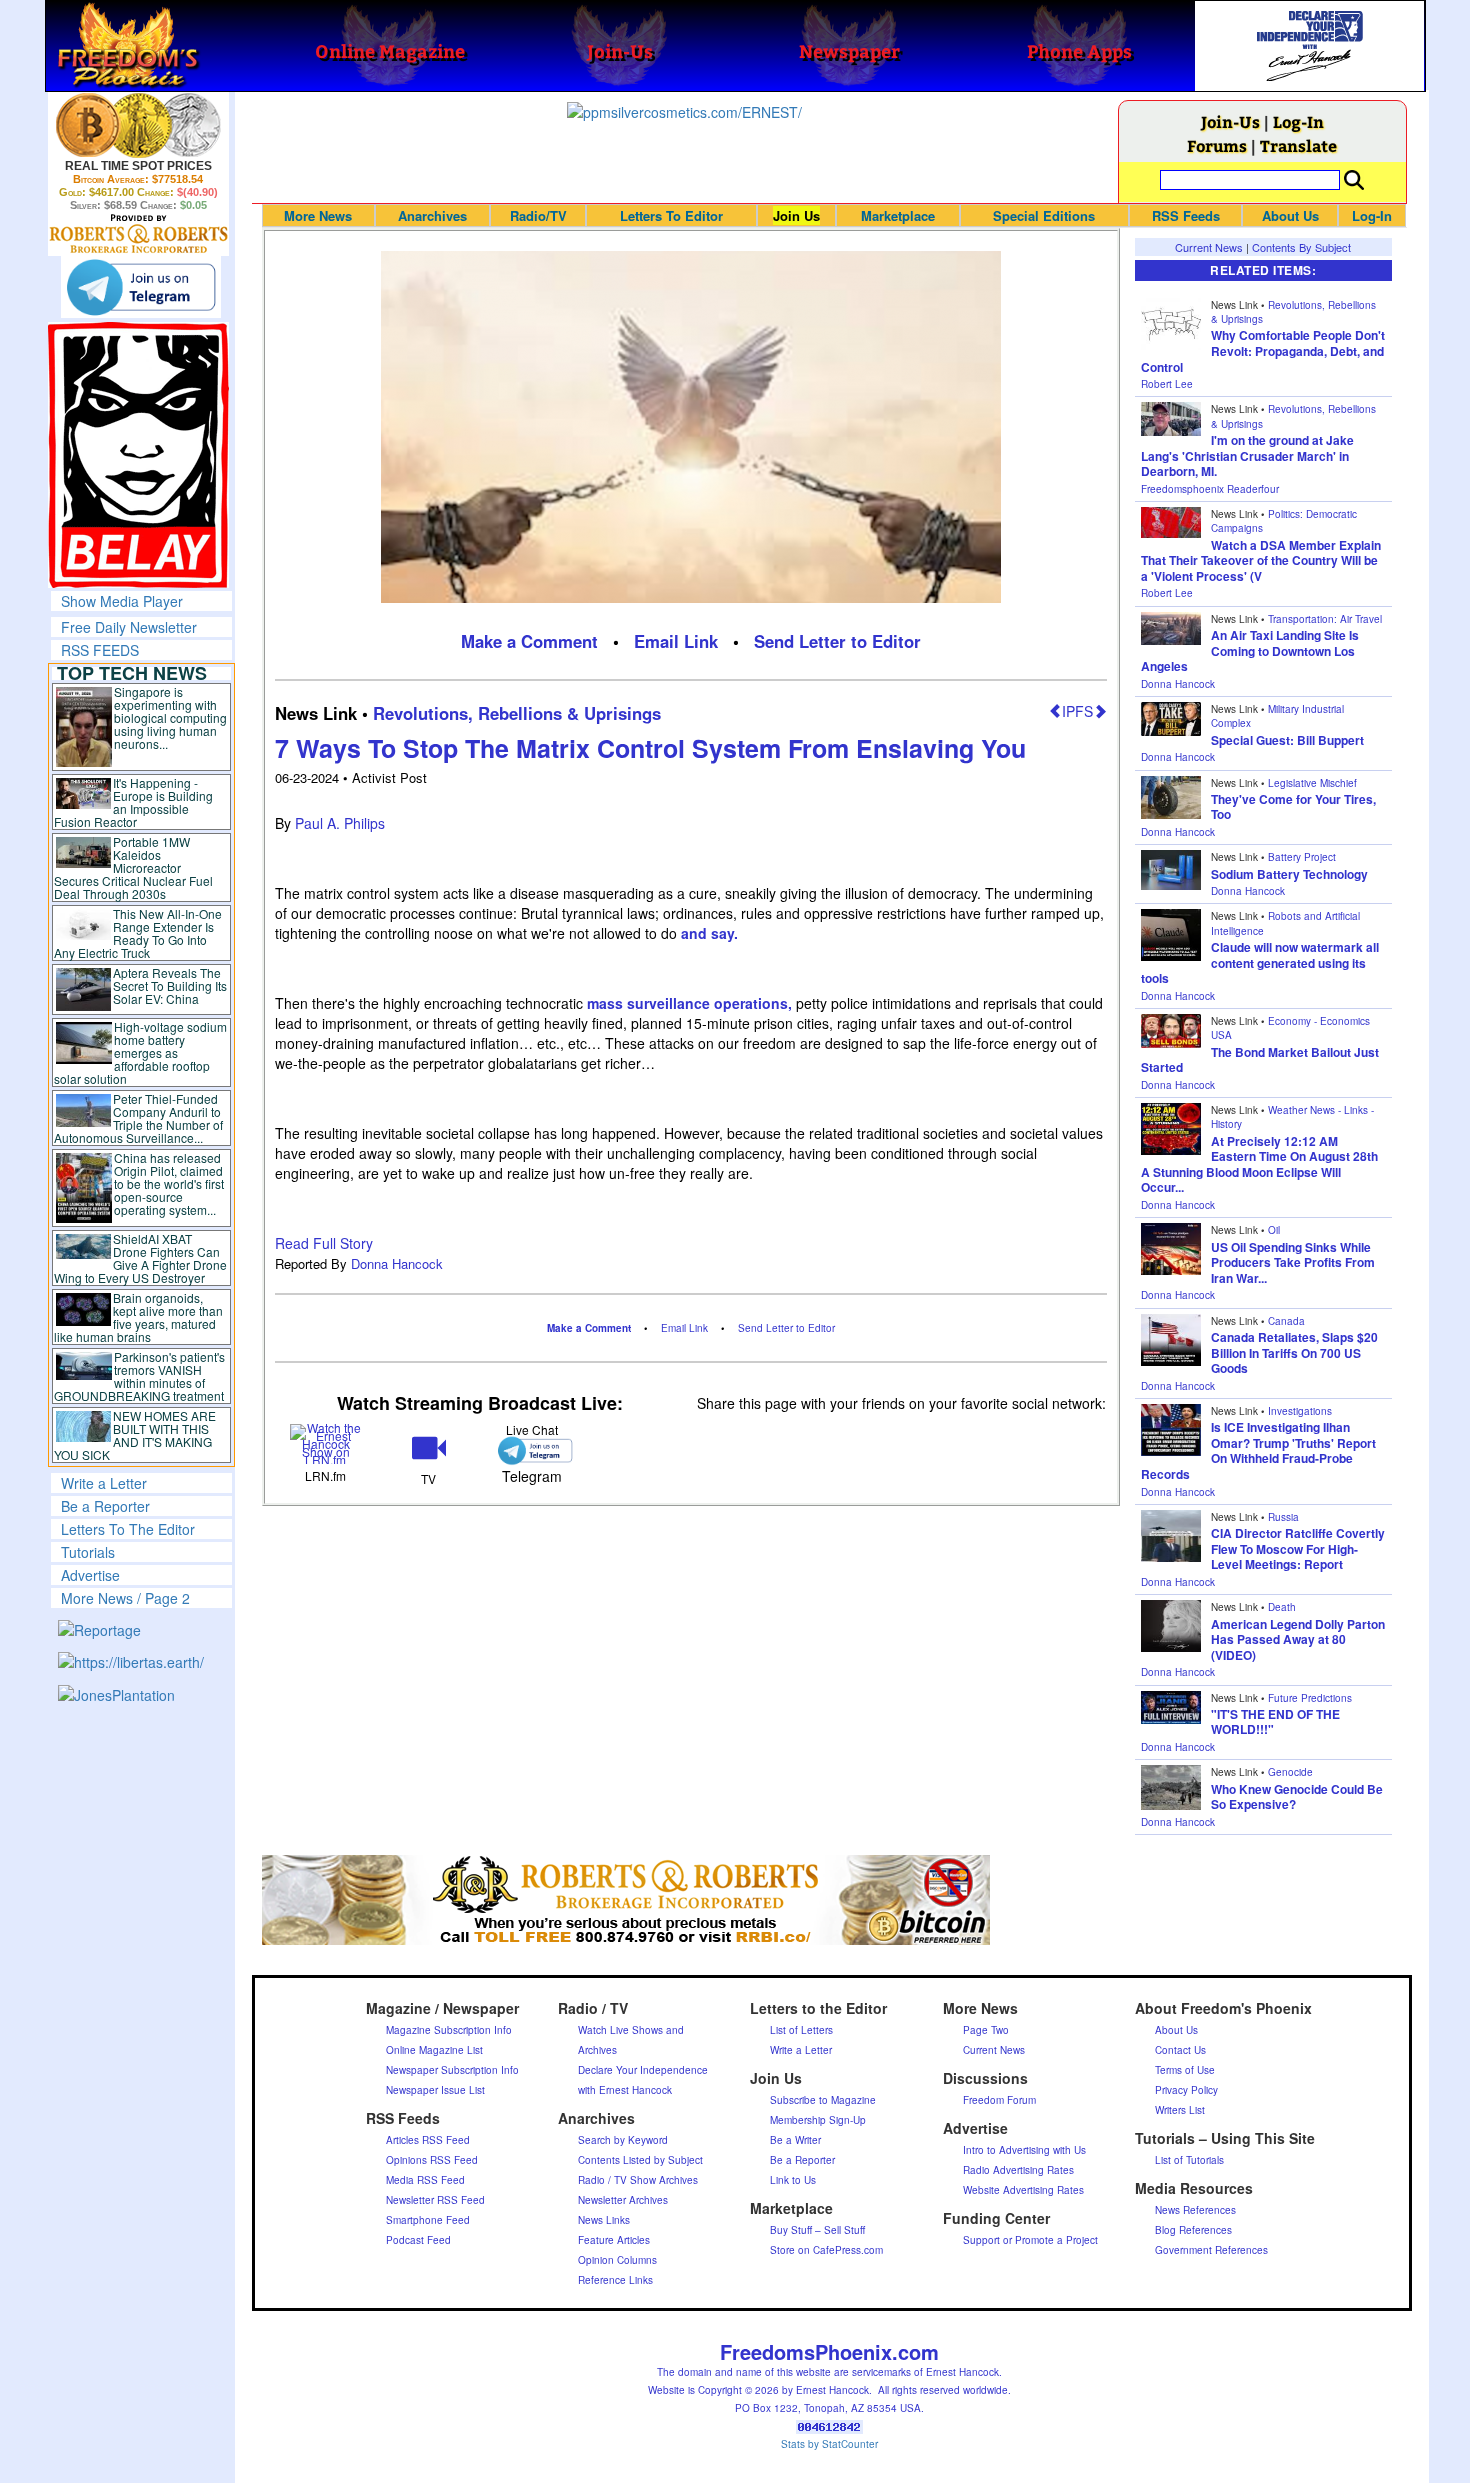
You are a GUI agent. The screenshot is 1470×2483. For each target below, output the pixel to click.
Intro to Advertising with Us (1024, 2150)
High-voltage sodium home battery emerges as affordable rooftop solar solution (140, 1052)
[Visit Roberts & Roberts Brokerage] (138, 125)
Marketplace (898, 215)
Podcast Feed (418, 2240)
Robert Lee (1167, 384)
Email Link (676, 641)
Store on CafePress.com (826, 2250)
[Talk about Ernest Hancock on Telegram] (531, 1450)
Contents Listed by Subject (640, 2160)
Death (1282, 1607)
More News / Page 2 (125, 1598)
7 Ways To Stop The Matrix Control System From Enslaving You (650, 748)
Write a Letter (104, 1483)
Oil (1274, 1230)
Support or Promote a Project (1030, 2240)
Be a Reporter (105, 1506)
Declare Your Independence (643, 2070)
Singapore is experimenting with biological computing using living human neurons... (170, 717)
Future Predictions (1310, 1698)
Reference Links (615, 2280)
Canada (1286, 1321)
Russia (1283, 1517)
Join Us (796, 215)
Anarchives (432, 215)
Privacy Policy (1186, 2090)
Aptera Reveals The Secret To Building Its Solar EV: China (170, 985)
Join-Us (1230, 121)
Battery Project (1302, 857)
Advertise (90, 1575)
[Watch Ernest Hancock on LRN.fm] (326, 1442)
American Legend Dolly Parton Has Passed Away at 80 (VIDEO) (1298, 1639)
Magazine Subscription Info (449, 2030)
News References (1195, 2210)
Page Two (986, 2030)
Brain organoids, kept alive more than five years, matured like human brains (139, 1317)
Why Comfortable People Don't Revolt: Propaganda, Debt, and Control (1263, 350)
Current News (1209, 247)
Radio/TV (538, 215)
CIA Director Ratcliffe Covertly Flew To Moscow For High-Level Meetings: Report (1298, 1548)
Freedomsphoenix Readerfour (1210, 489)
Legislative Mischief (1312, 783)
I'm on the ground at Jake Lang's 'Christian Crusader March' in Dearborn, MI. (1247, 455)
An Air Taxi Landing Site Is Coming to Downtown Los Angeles (1250, 650)
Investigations (1300, 1411)
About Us (1290, 215)
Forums (1217, 145)
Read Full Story (324, 1243)
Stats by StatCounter (829, 2444)
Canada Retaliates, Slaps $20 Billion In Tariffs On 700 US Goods (1294, 1352)
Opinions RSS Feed (432, 2160)
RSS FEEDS (100, 650)
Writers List (1180, 2110)
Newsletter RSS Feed (435, 2200)
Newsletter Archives (623, 2200)
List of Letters (801, 2030)
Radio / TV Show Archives (638, 2180)
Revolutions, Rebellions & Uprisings (517, 713)
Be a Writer (795, 2140)
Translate (1298, 145)
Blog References (1193, 2230)
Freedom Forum (999, 2100)
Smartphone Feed (428, 2220)
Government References (1211, 2250)
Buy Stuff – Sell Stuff (817, 2230)
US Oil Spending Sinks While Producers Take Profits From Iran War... (1293, 1262)
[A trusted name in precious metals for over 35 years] (138, 234)
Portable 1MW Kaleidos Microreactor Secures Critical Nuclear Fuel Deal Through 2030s (133, 867)
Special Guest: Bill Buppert (1287, 740)
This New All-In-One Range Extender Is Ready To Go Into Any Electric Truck (138, 933)
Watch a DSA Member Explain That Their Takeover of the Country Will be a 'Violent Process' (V (1261, 560)
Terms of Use (1185, 2070)
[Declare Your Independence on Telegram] (141, 287)
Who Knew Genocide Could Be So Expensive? (1297, 1797)
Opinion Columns (617, 2260)
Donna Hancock (397, 1263)
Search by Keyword (623, 2140)
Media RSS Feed (425, 2180)
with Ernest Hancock (625, 2090)
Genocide (1290, 1772)
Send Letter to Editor (837, 641)
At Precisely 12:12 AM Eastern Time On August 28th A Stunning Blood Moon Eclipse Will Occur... (1259, 1164)
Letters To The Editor (128, 1529)
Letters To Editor (671, 215)
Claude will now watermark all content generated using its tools (1260, 962)
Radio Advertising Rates (1018, 2170)
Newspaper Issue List (435, 2090)
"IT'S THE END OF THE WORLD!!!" (1275, 1722)
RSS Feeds (1186, 215)
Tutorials (88, 1552)
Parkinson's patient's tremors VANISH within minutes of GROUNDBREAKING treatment (139, 1376)
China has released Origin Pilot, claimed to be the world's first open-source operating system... (169, 1183)
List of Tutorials (1189, 2160)
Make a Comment (529, 641)
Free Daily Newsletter (129, 627)
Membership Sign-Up (818, 2120)
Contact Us (1180, 2050)
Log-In (1298, 121)
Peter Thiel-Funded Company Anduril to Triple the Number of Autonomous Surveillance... (139, 1118)
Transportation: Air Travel (1325, 619)
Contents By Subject (1301, 247)
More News (318, 215)
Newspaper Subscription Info (452, 2070)
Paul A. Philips (340, 823)
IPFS (1077, 711)
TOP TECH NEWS (132, 673)
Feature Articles (614, 2240)
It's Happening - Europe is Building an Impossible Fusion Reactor (134, 802)
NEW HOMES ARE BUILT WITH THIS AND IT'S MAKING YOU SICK (135, 1435)
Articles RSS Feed (428, 2140)
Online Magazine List (434, 2050)
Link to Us (793, 2180)
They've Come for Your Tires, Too (1293, 807)
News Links (604, 2220)
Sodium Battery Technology (1289, 874)
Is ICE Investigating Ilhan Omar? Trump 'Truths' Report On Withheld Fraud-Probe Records (1258, 1450)
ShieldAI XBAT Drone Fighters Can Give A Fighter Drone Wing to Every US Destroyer (141, 1258)
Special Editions (1044, 215)
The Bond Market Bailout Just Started (1260, 1060)
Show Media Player (122, 601)
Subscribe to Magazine (823, 2100)
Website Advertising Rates (1023, 2190)
